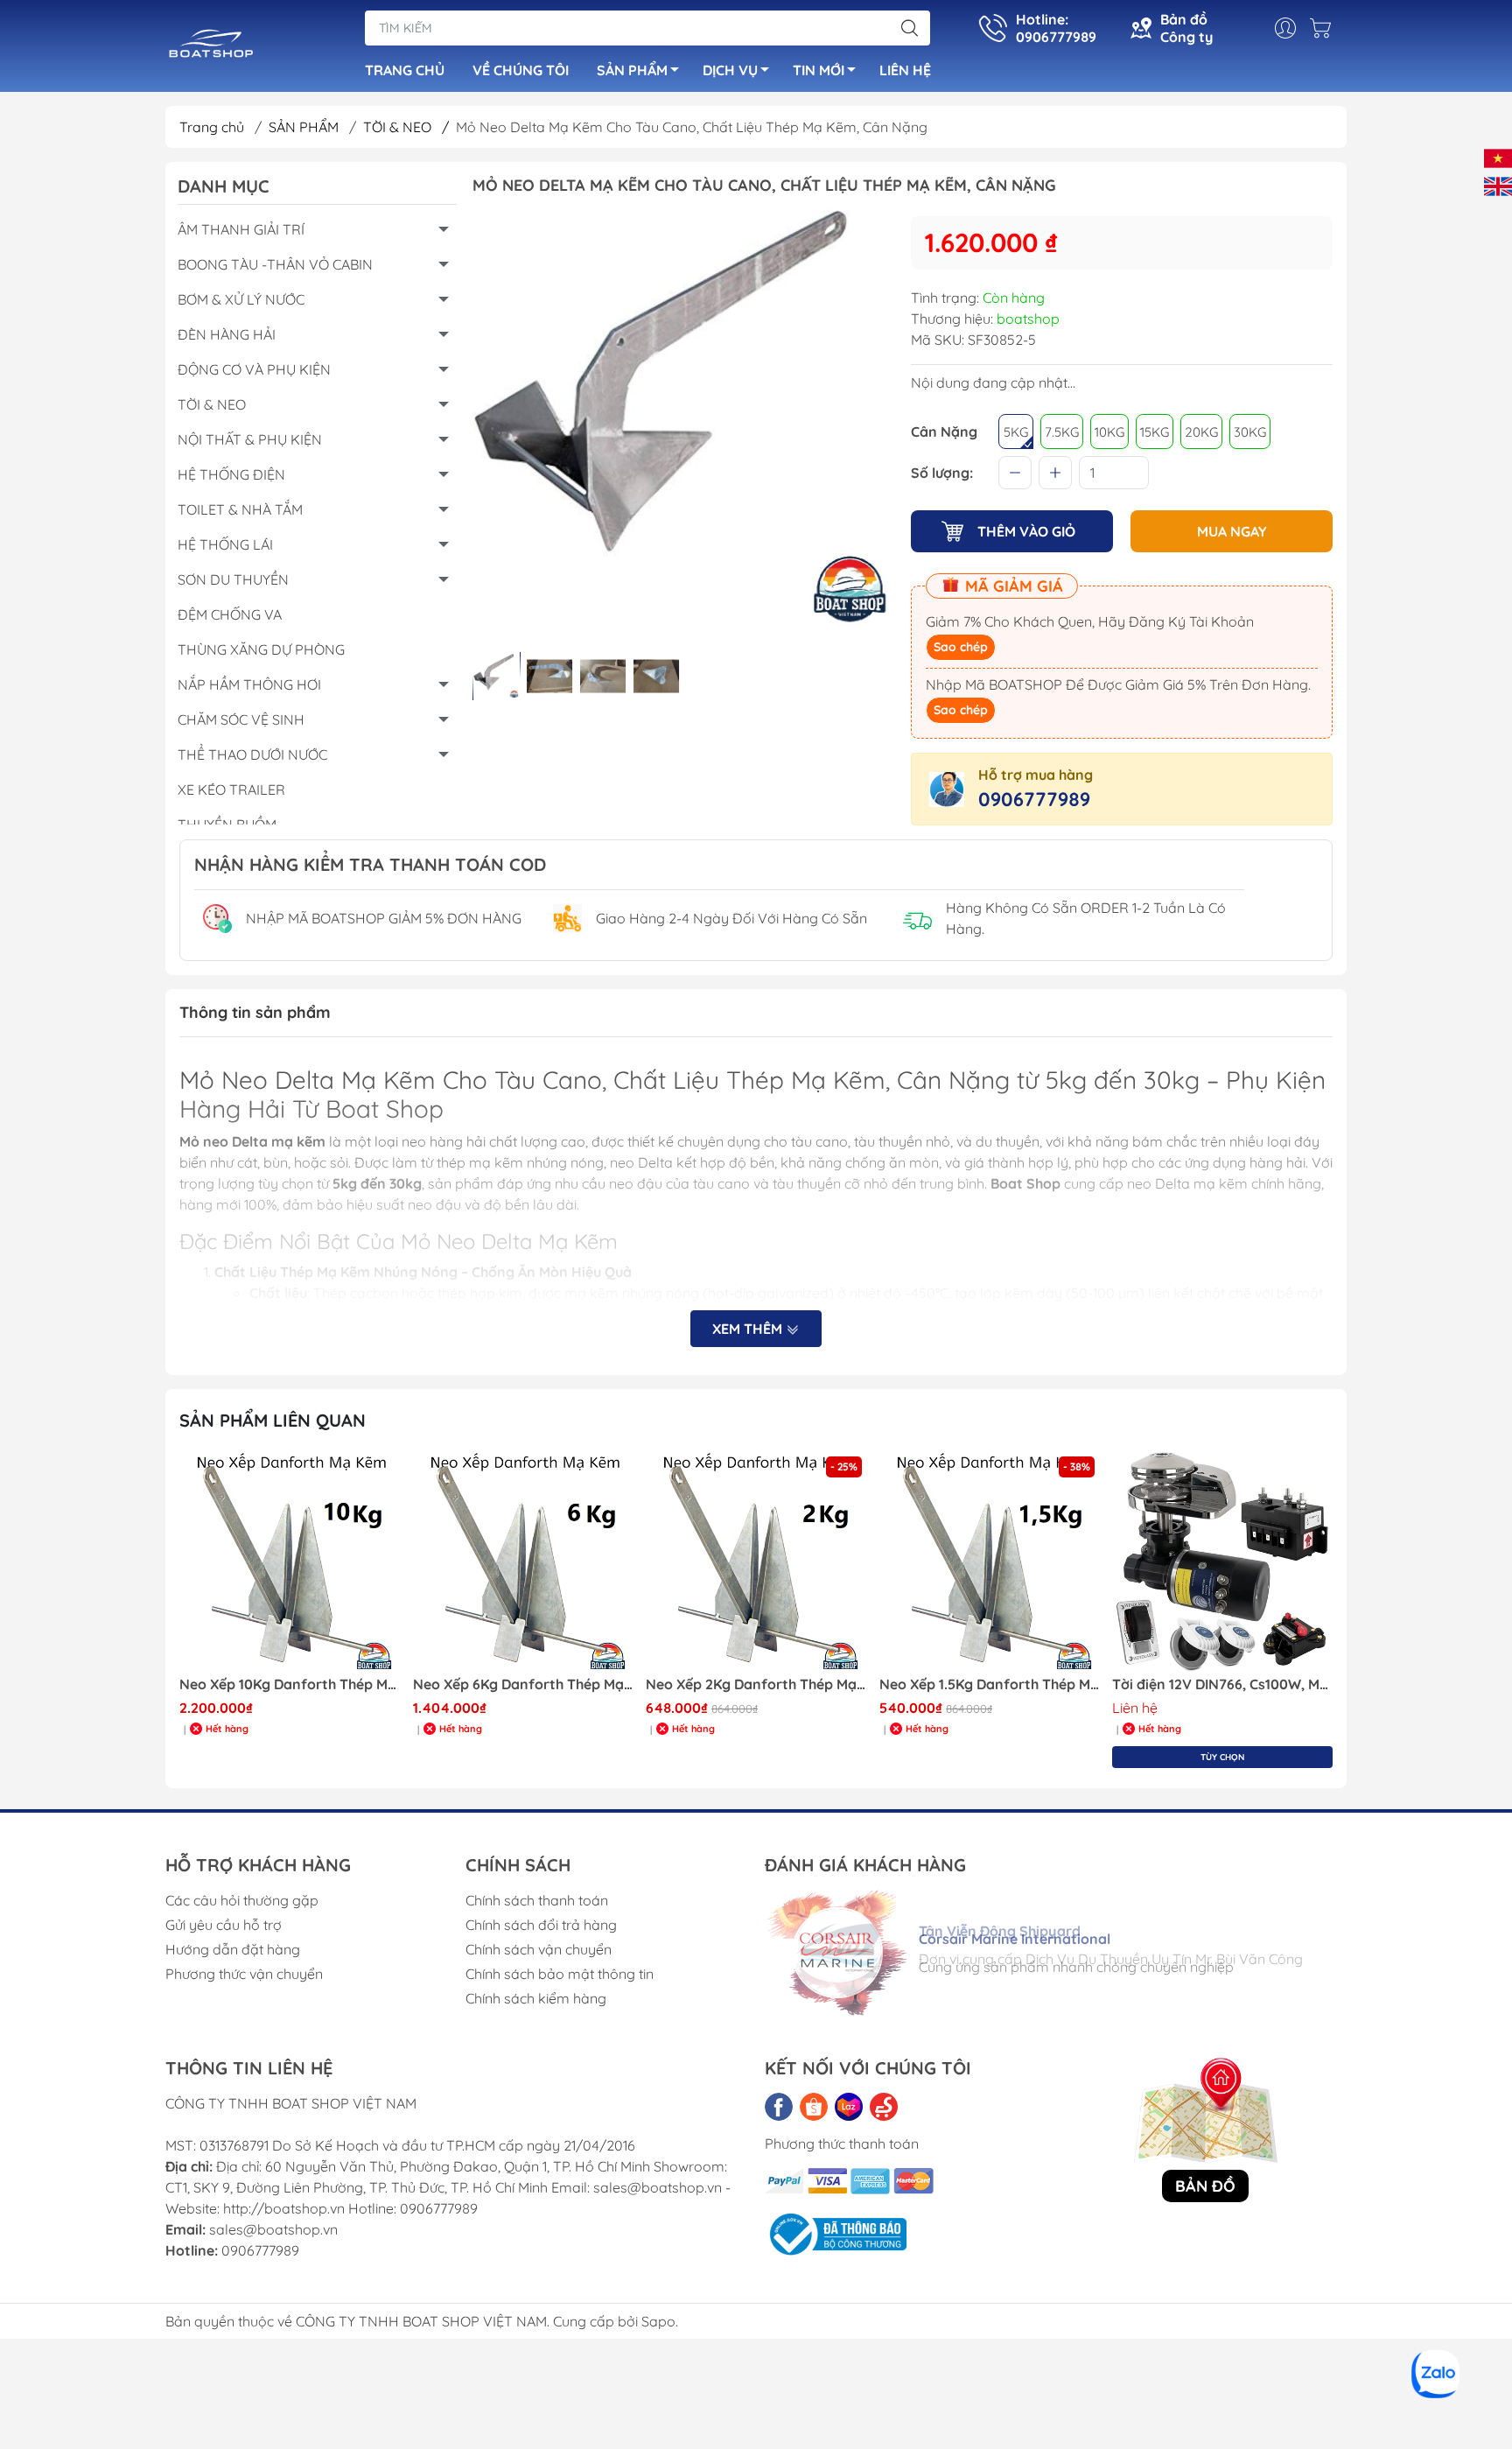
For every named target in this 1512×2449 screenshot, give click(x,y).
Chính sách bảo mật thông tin (560, 1974)
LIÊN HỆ (905, 70)
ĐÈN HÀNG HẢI (227, 334)
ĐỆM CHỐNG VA (230, 614)
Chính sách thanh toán (537, 1900)
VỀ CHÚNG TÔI (521, 70)
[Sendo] (884, 2107)
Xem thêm (749, 1329)
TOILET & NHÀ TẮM (240, 509)
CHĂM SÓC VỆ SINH (241, 719)
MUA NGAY (1232, 531)
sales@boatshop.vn (273, 2229)
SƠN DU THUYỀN (233, 579)
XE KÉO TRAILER (231, 789)
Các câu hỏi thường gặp (242, 1900)
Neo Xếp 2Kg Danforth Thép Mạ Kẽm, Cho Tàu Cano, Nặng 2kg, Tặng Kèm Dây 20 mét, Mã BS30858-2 (523, 1684)
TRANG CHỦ (405, 70)
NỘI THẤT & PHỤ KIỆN (250, 439)
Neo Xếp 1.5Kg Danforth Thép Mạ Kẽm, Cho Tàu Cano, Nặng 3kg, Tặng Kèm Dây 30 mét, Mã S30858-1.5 (756, 1684)
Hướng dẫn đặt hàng (233, 1949)
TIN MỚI (819, 70)
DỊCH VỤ (730, 70)
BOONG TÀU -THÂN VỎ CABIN (275, 264)
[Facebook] (779, 2107)
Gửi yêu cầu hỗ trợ (224, 1925)
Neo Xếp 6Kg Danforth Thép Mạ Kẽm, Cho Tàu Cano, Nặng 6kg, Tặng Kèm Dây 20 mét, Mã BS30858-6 (290, 1684)
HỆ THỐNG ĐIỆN (231, 474)
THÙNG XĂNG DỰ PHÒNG (261, 649)
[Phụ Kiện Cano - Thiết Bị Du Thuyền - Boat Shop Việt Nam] (211, 47)
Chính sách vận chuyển (539, 1949)
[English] (1498, 185)
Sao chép (961, 647)
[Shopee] (814, 2107)
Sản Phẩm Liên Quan (273, 1420)
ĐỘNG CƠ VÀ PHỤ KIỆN (254, 369)
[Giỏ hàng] (1325, 28)
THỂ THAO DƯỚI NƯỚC (252, 754)
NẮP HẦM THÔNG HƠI (249, 684)
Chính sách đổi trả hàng (541, 1925)
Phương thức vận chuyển (244, 1974)
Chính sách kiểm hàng (536, 1998)
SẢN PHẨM (632, 70)
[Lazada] (849, 2107)
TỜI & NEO (406, 127)
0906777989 (1034, 799)
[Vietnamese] (1498, 157)
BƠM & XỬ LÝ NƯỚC (241, 299)
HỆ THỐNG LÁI (225, 544)
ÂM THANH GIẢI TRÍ (241, 229)
